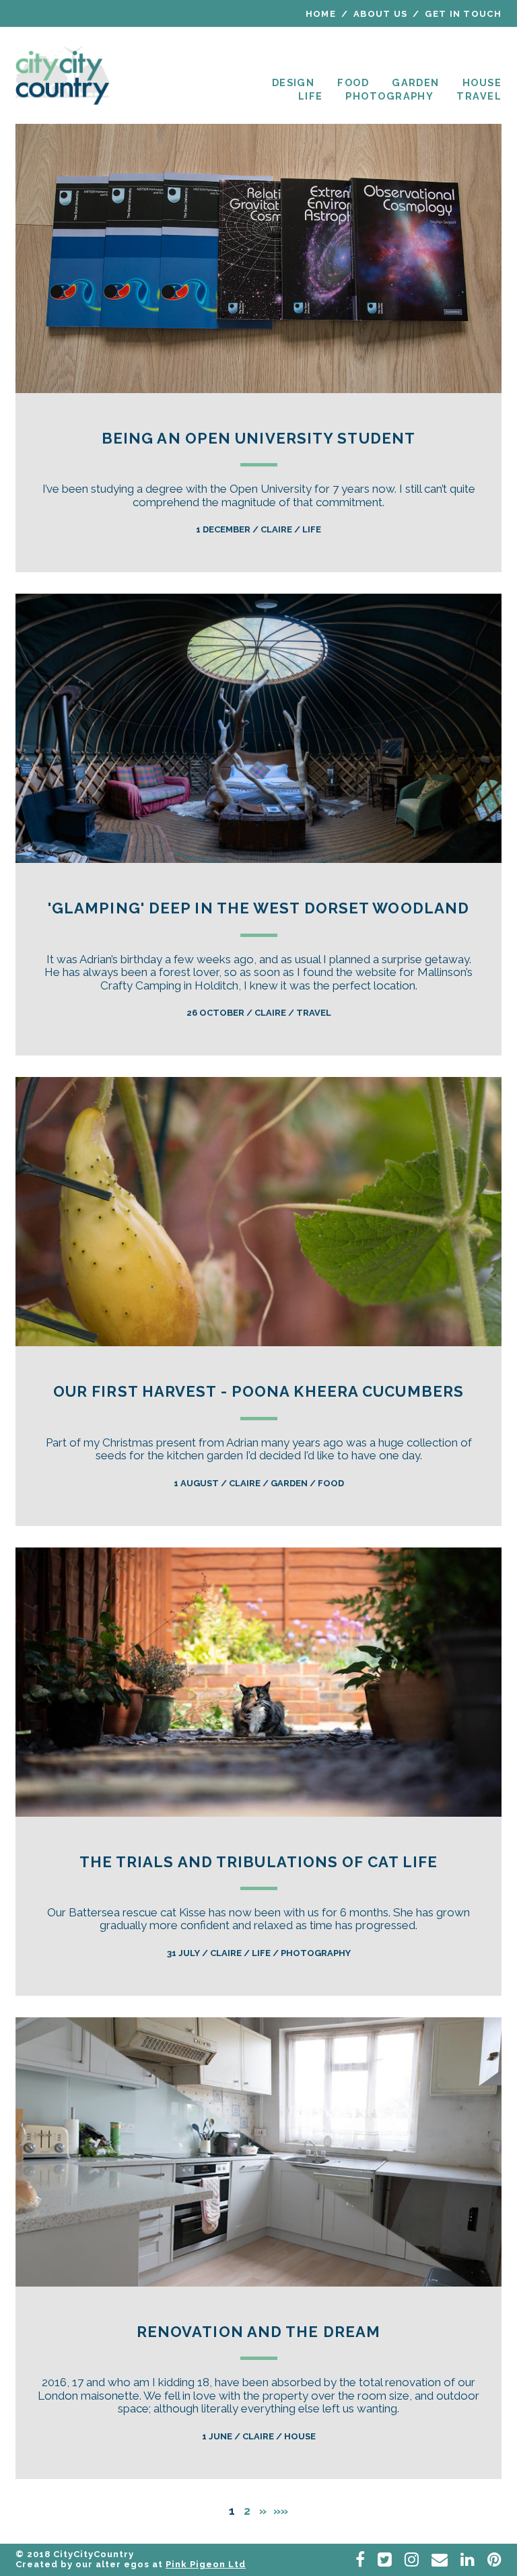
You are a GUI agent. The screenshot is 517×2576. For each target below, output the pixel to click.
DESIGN (294, 82)
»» (281, 2511)
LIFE (311, 96)
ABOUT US (380, 14)
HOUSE (482, 82)
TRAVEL (479, 96)
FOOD (353, 82)
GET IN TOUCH (463, 14)
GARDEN (416, 82)
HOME (321, 14)
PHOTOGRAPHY (389, 96)
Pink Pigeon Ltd (206, 2564)
